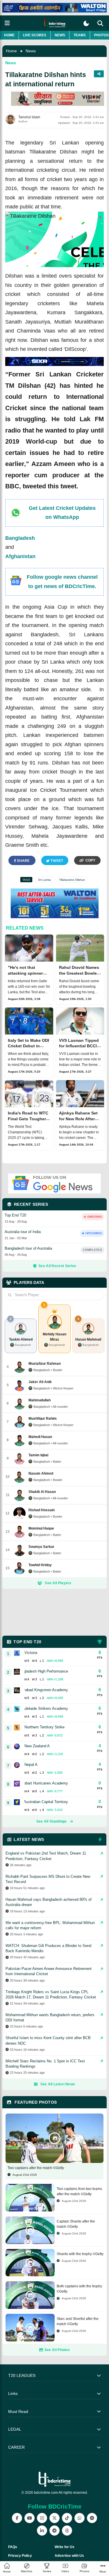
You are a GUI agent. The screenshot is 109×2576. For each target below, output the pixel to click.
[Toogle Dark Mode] (86, 23)
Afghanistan (20, 556)
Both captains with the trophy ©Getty (79, 2289)
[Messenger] (92, 2518)
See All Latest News (58, 2084)
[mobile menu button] (7, 23)
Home (9, 35)
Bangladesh (20, 538)
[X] (54, 2518)
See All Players (58, 1583)
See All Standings (52, 1821)
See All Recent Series (57, 1266)
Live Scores (35, 35)
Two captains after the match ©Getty (36, 2168)
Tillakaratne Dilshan (72, 880)
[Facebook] (17, 2518)
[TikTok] (67, 2518)
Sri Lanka (44, 880)
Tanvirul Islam (29, 117)
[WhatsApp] (79, 2518)
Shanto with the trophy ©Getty (80, 2254)
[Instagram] (42, 2518)
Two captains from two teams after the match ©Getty (79, 2191)
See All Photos (57, 2350)
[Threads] (67, 2531)
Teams (80, 35)
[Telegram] (54, 2531)
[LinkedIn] (42, 2531)
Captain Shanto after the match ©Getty (76, 2224)
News (60, 35)
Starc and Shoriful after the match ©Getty (78, 2321)
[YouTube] (30, 2518)
